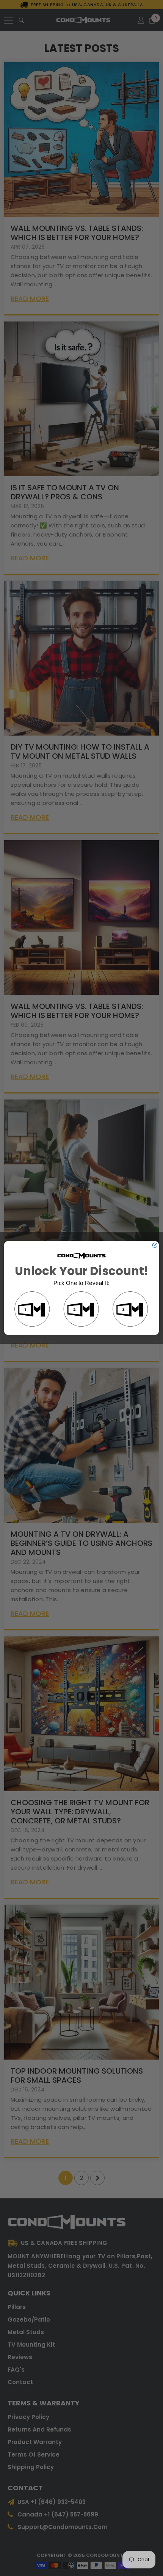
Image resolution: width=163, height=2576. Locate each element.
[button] (32, 1310)
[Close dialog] (155, 1245)
